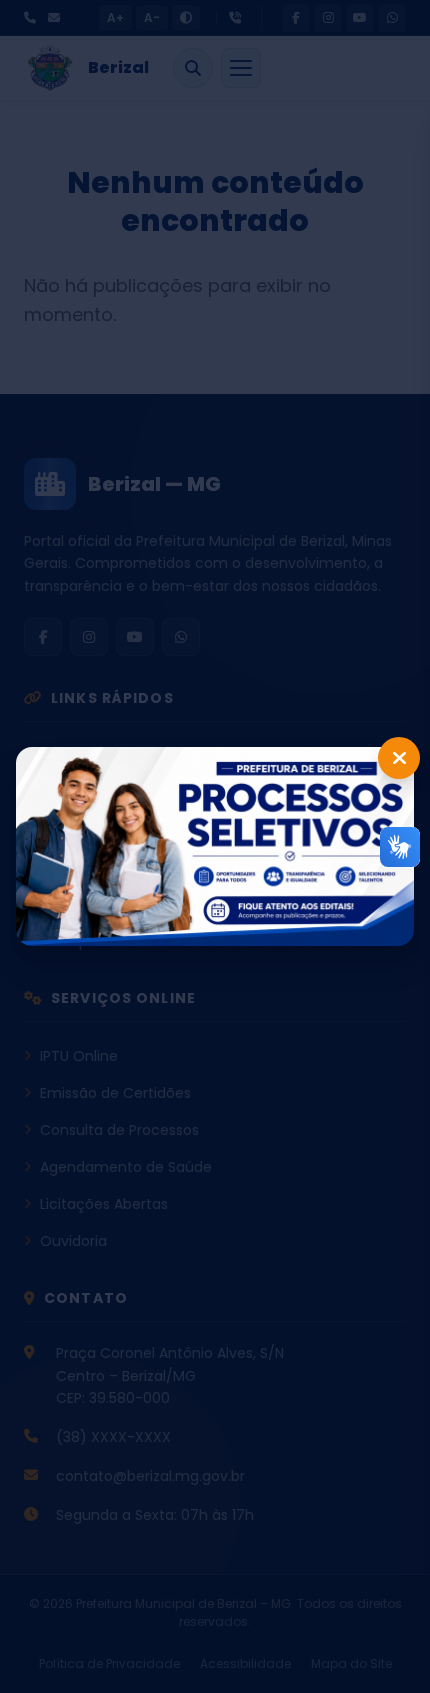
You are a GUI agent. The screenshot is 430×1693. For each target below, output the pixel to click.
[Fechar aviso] (399, 758)
